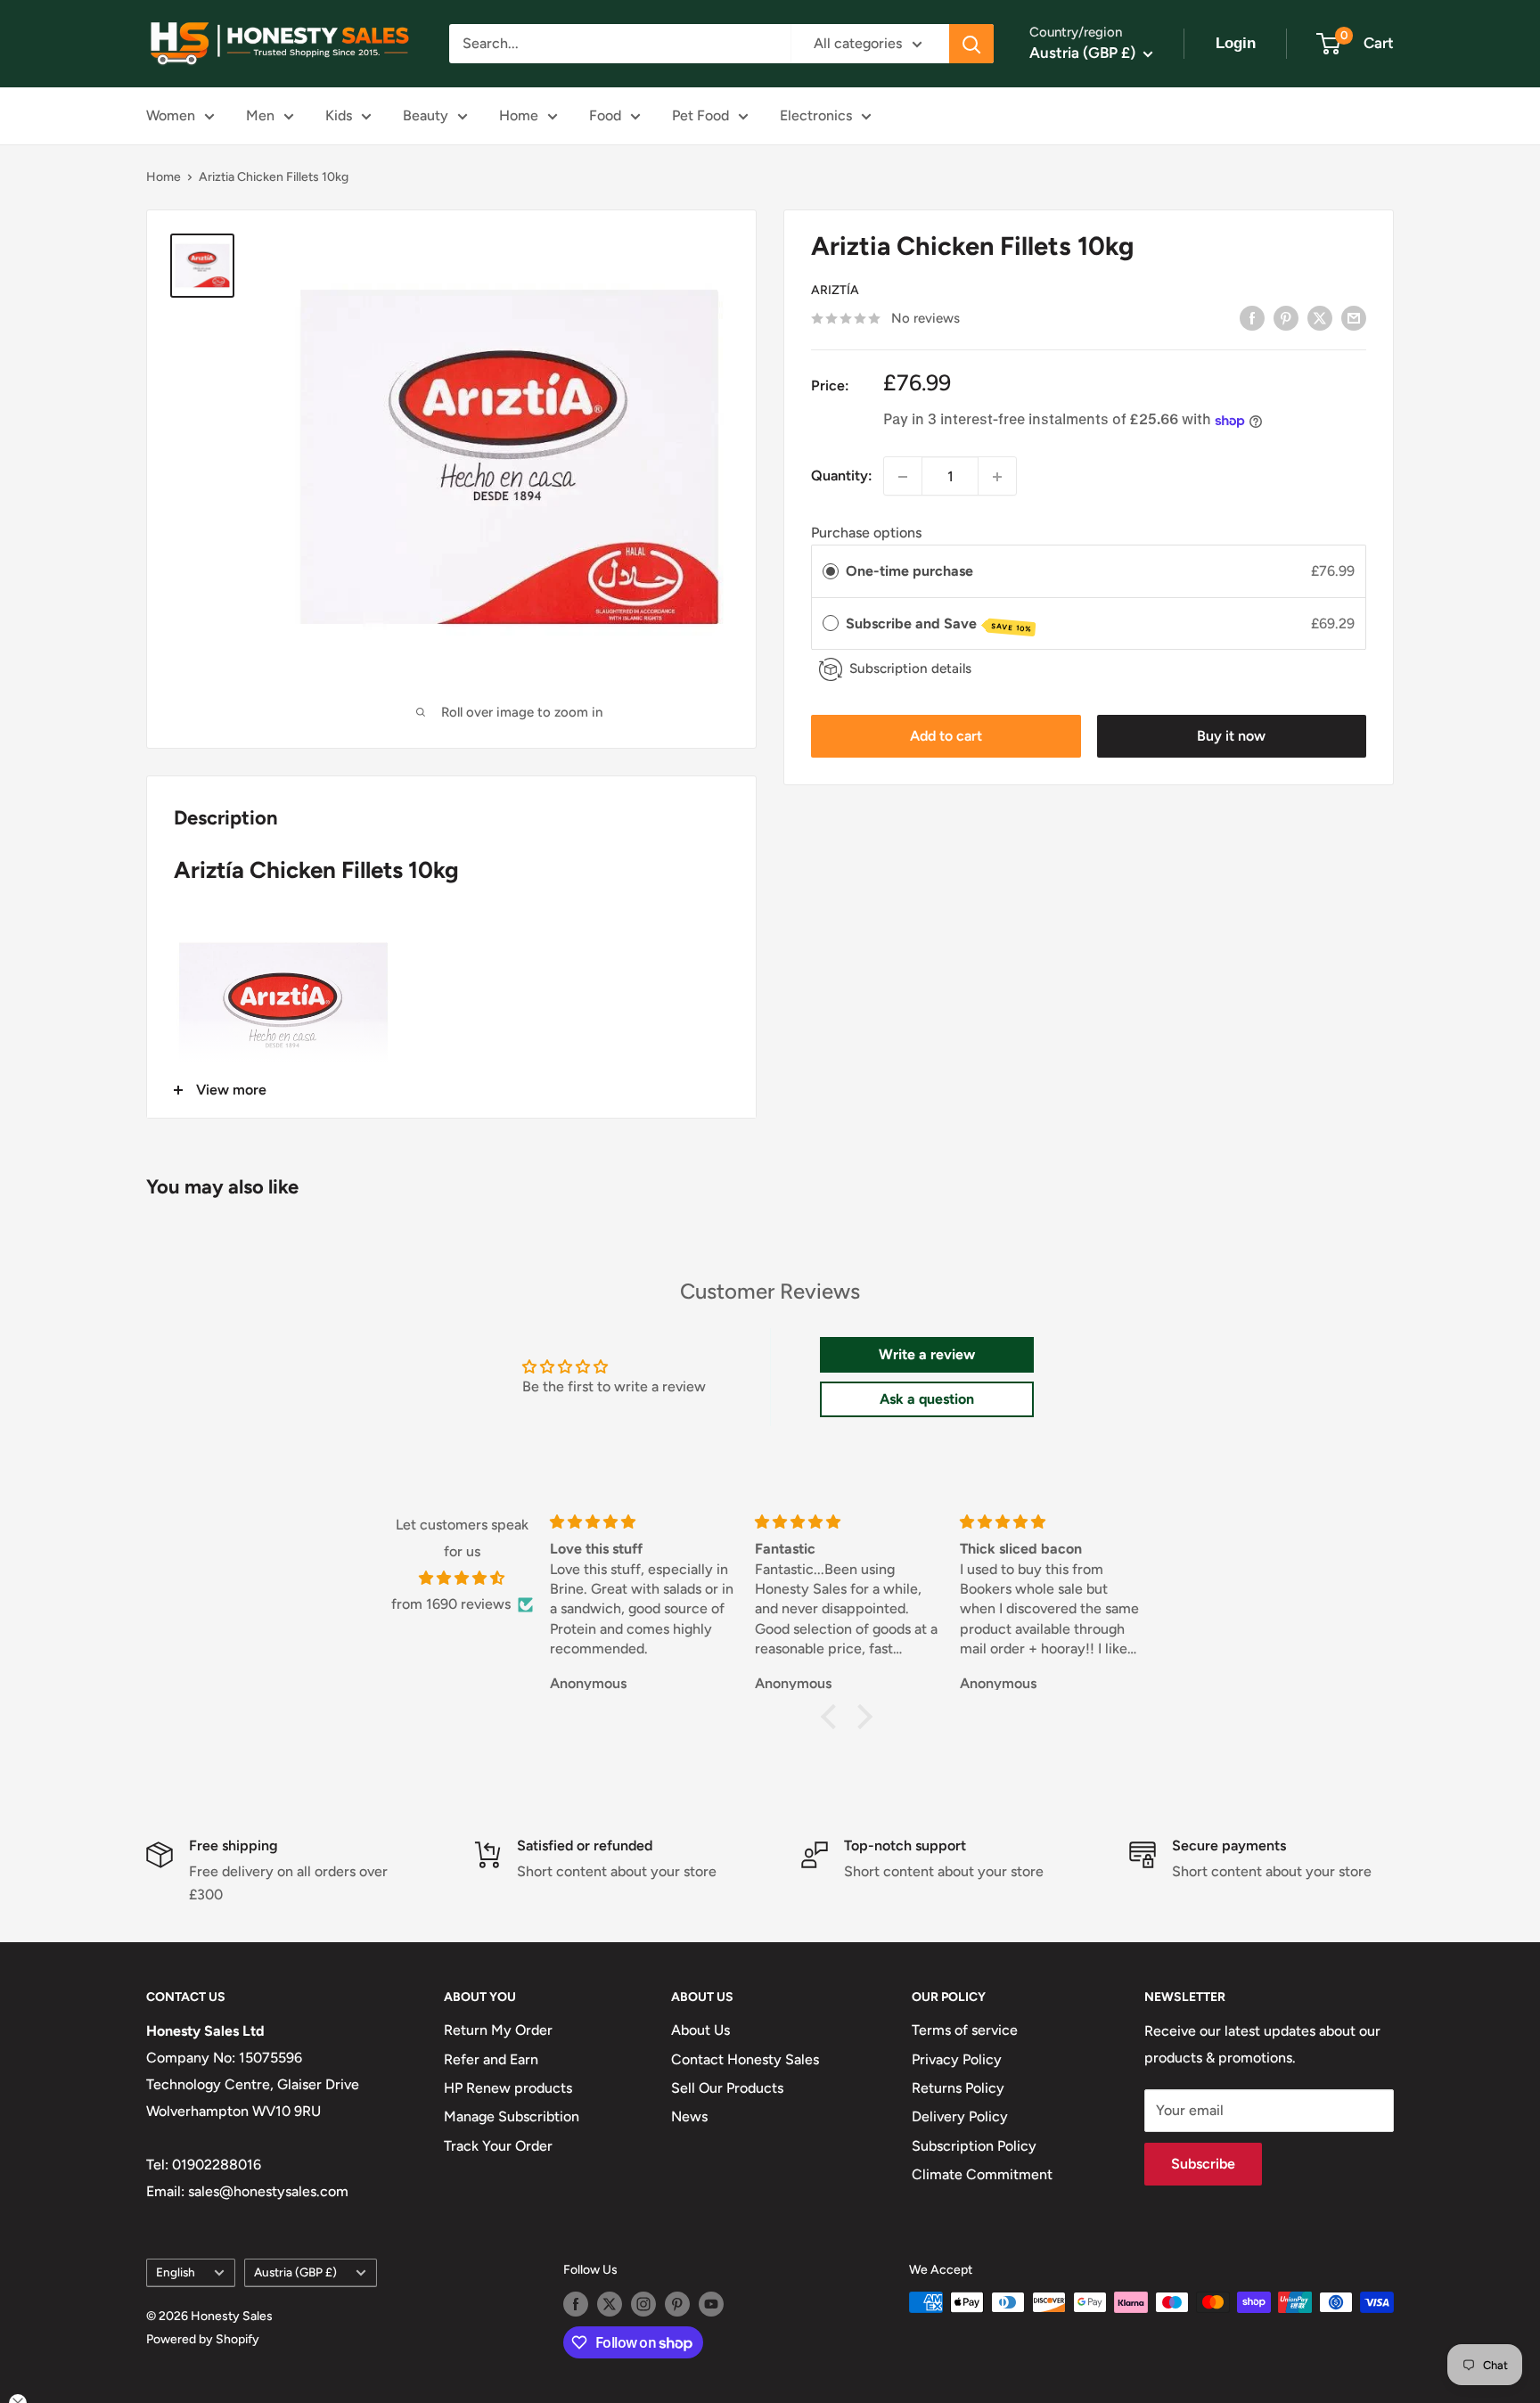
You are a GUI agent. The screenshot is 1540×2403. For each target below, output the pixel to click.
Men (260, 115)
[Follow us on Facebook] (576, 2304)
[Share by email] (1354, 317)
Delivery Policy (960, 2116)
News (689, 2116)
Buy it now (1231, 737)
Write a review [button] (927, 1354)
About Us (700, 2030)
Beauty (426, 115)
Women (171, 115)
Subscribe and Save (939, 624)
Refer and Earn (491, 2059)
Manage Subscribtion (512, 2116)
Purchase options (866, 533)
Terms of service (965, 2030)
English (176, 2272)
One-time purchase (909, 572)
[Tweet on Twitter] (1320, 317)
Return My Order (498, 2030)
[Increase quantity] (997, 477)
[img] (462, 1579)
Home (519, 115)
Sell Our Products (727, 2088)
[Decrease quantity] (903, 477)
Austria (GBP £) (295, 2272)
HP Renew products (508, 2088)
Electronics (816, 115)
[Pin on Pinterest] (1286, 317)
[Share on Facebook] (1252, 317)
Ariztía (835, 291)
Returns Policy (958, 2088)
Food (605, 115)
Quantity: (842, 476)
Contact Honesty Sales (745, 2059)
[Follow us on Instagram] (643, 2304)
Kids (339, 115)
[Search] (971, 44)
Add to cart (946, 737)
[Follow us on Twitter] (610, 2304)
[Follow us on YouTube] (711, 2304)
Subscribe (1203, 2164)
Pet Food (700, 115)
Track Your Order (498, 2146)
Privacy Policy (957, 2059)
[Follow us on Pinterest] (677, 2304)
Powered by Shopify (203, 2339)
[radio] (831, 572)
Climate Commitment (982, 2174)
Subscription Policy (974, 2146)
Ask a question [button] (927, 1399)
